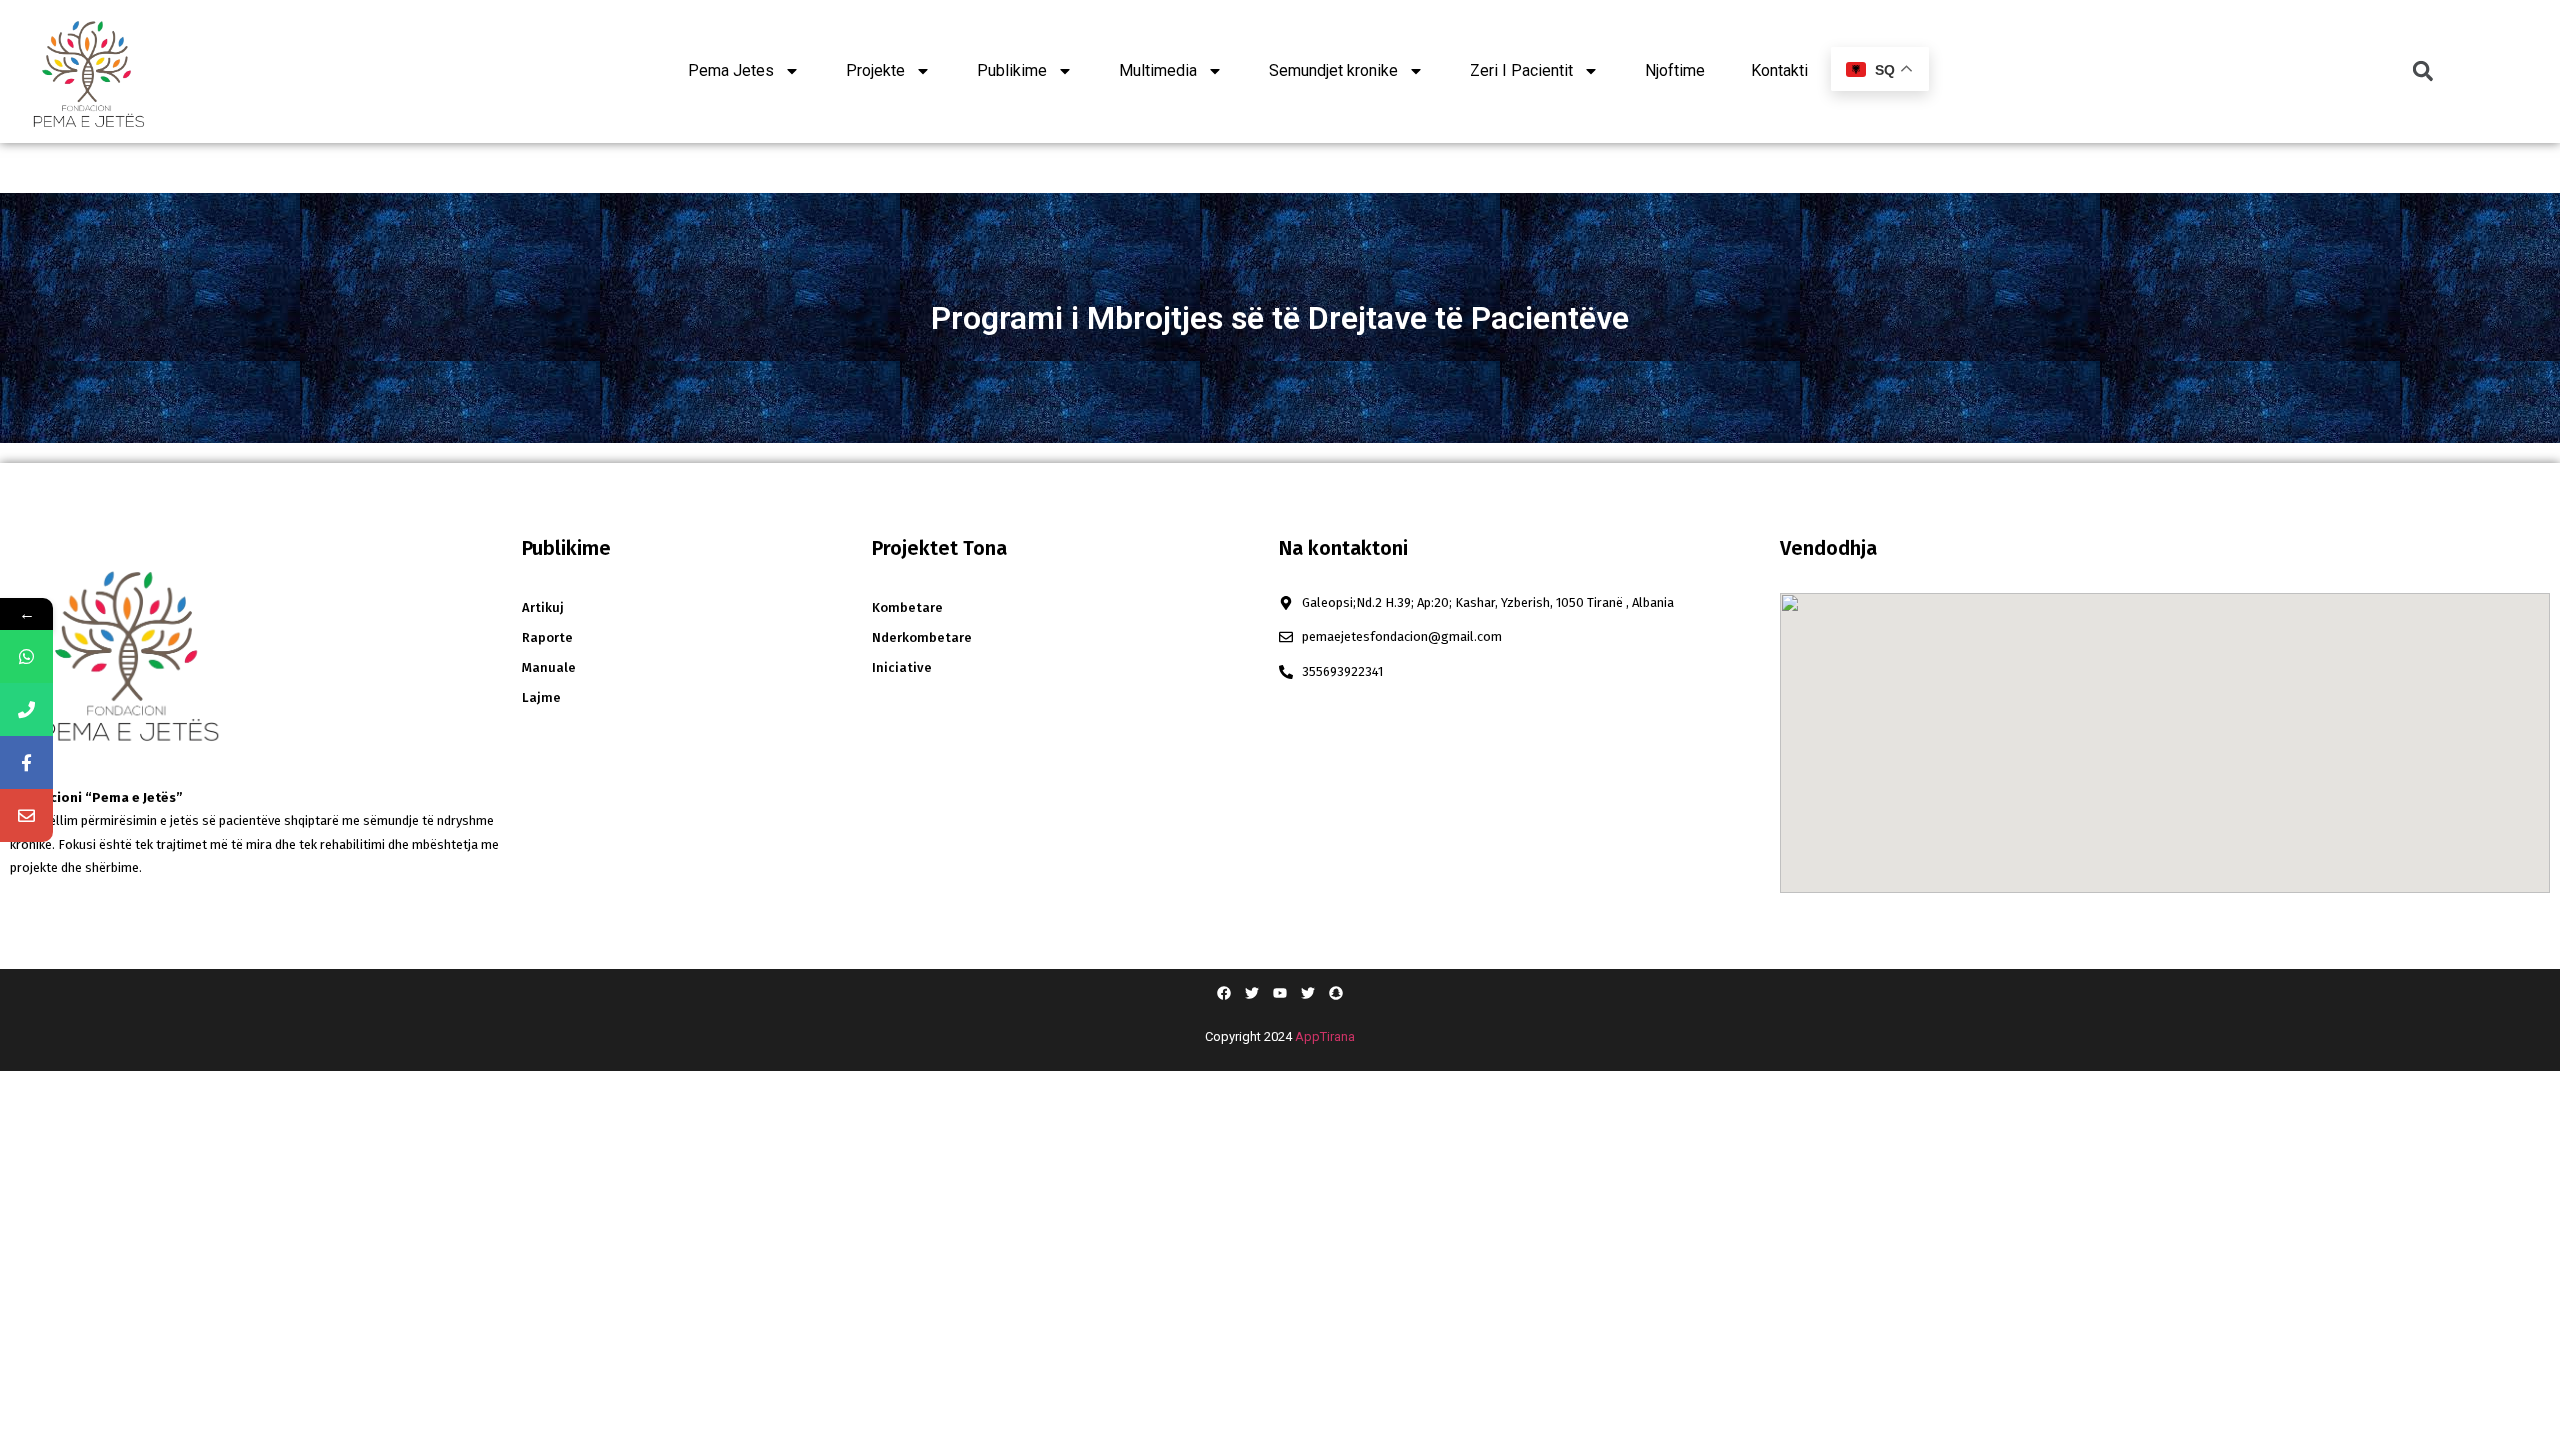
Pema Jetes (731, 70)
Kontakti (1779, 70)
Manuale (549, 667)
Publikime (1012, 70)
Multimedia (1158, 70)
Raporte (547, 637)
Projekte (875, 70)
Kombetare (907, 607)
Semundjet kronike (1333, 70)
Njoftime (1675, 70)
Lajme (541, 697)
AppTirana (1325, 1036)
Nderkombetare (922, 637)
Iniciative (902, 667)
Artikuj (543, 607)
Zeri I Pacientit (1521, 70)
